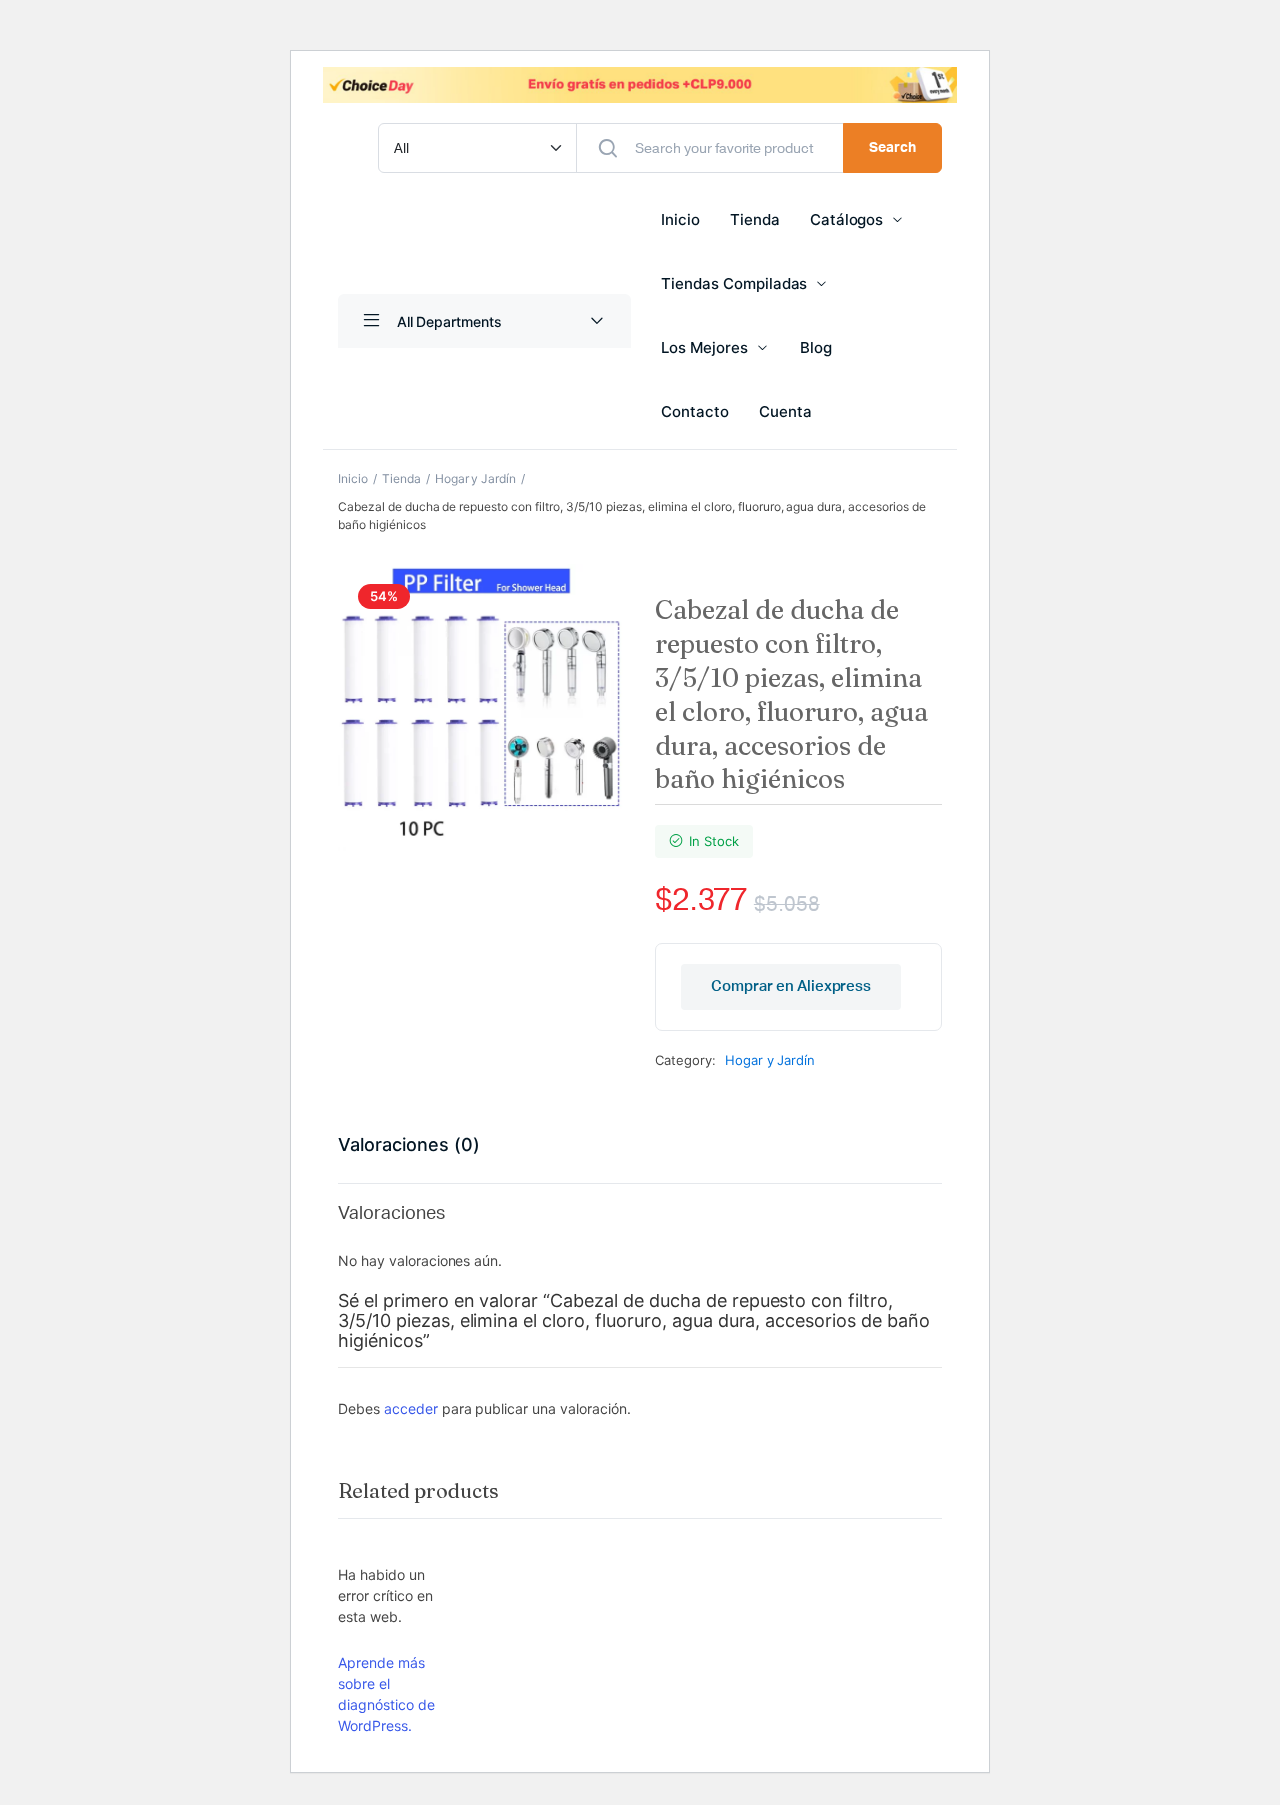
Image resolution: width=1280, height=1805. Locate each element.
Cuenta (785, 411)
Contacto (695, 411)
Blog (816, 347)
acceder (411, 1408)
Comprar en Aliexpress (791, 986)
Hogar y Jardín (476, 478)
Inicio (680, 219)
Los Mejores (704, 347)
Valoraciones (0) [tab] (409, 1144)
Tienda (755, 219)
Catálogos (847, 219)
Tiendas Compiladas (734, 283)
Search (892, 148)
